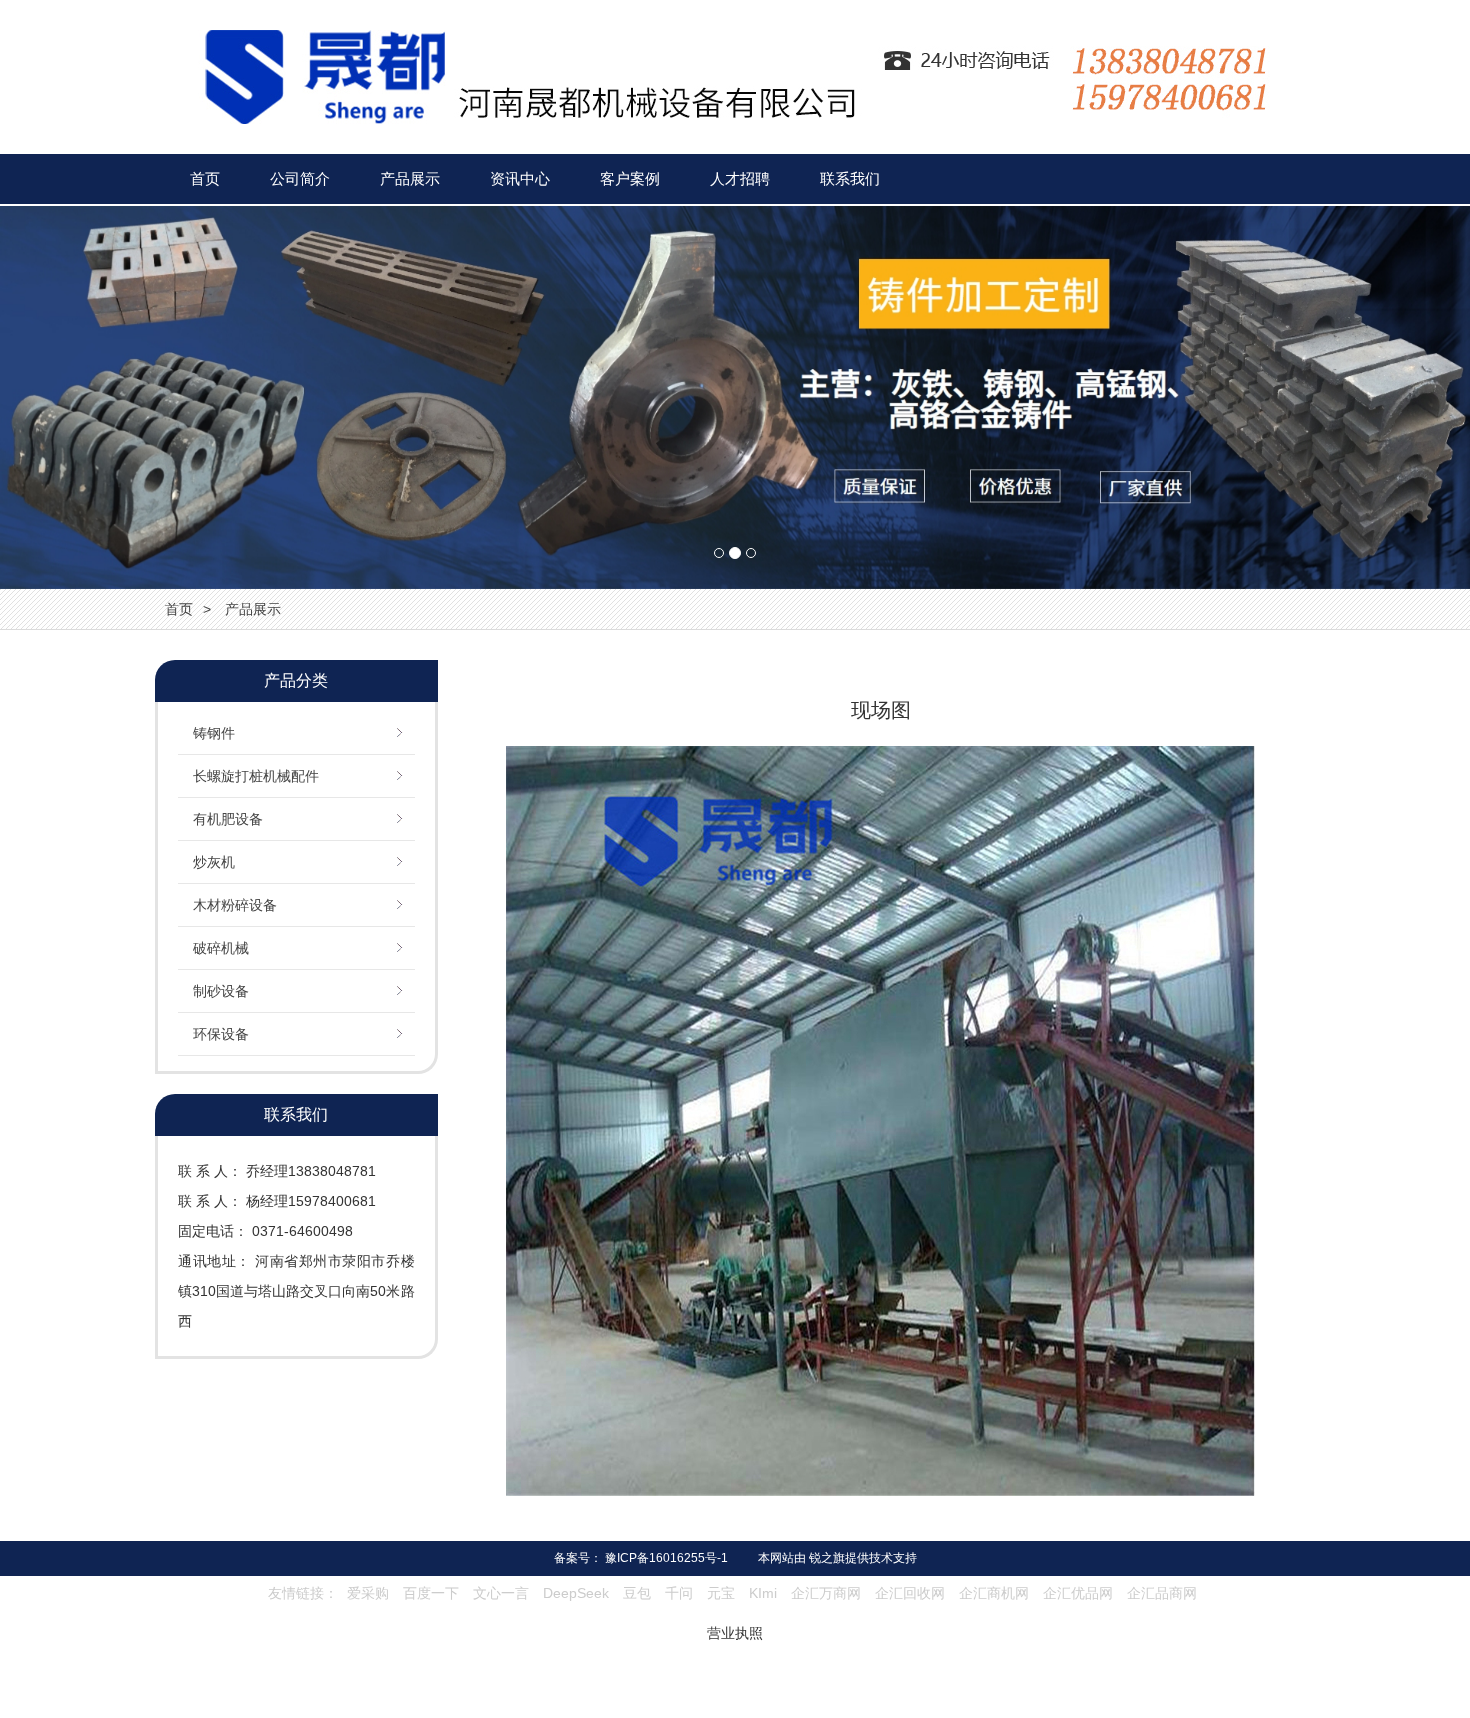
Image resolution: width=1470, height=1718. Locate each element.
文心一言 (501, 1593)
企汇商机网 (994, 1593)
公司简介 (300, 178)
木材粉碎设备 (235, 905)
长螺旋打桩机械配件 (256, 776)
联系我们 (850, 178)
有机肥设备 (228, 819)
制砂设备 (221, 991)
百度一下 (431, 1593)
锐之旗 (827, 1558)
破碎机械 (221, 948)
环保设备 (221, 1034)
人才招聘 (740, 178)
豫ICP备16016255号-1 (666, 1558)
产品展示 (410, 178)
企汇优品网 (1078, 1593)
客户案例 (630, 178)
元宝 (721, 1593)
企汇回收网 (910, 1593)
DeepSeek (578, 1593)
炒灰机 (214, 862)
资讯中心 (520, 178)
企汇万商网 (826, 1593)
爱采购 (368, 1593)
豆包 (637, 1593)
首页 (205, 178)
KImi (763, 1593)
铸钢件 (214, 733)
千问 (679, 1593)
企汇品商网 (1162, 1593)
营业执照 (735, 1633)
